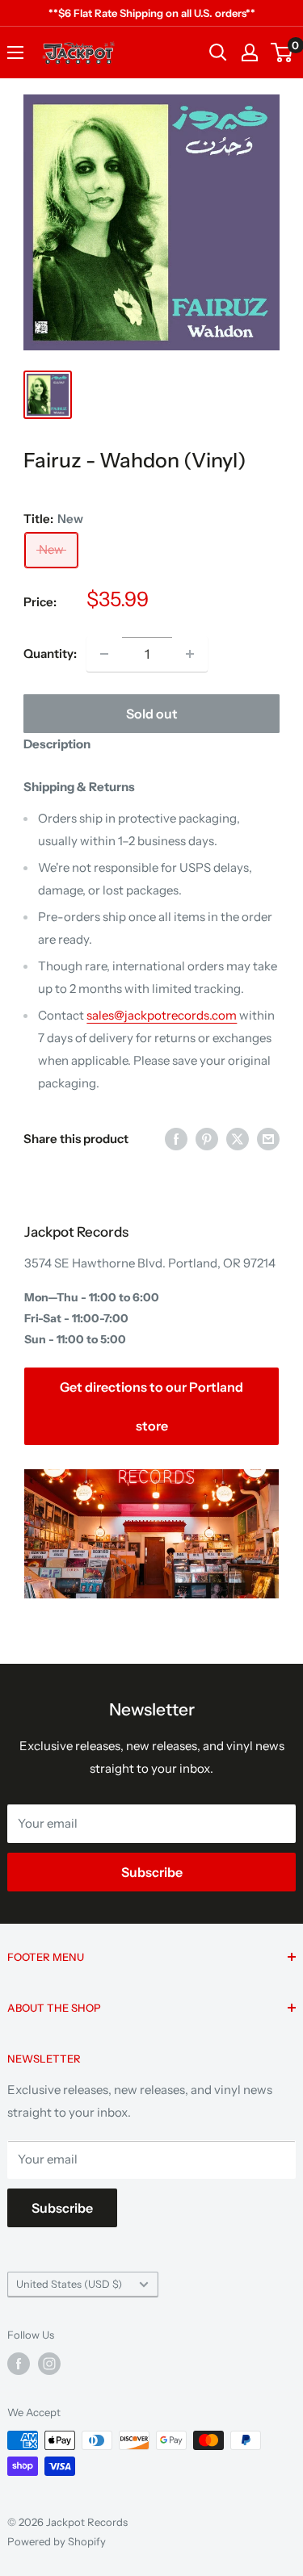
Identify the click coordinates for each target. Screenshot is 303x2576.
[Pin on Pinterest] (207, 1139)
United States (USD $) (69, 2284)
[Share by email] (268, 1139)
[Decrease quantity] (104, 654)
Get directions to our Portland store (151, 1406)
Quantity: (50, 653)
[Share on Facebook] (176, 1139)
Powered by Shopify (57, 2541)
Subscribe (152, 1872)
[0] (282, 52)
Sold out (152, 714)
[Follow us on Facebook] (19, 2364)
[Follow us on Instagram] (49, 2364)
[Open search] (218, 52)
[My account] (250, 52)
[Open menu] (15, 52)
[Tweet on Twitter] (238, 1139)
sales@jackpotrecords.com (162, 1015)
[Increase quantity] (190, 654)
